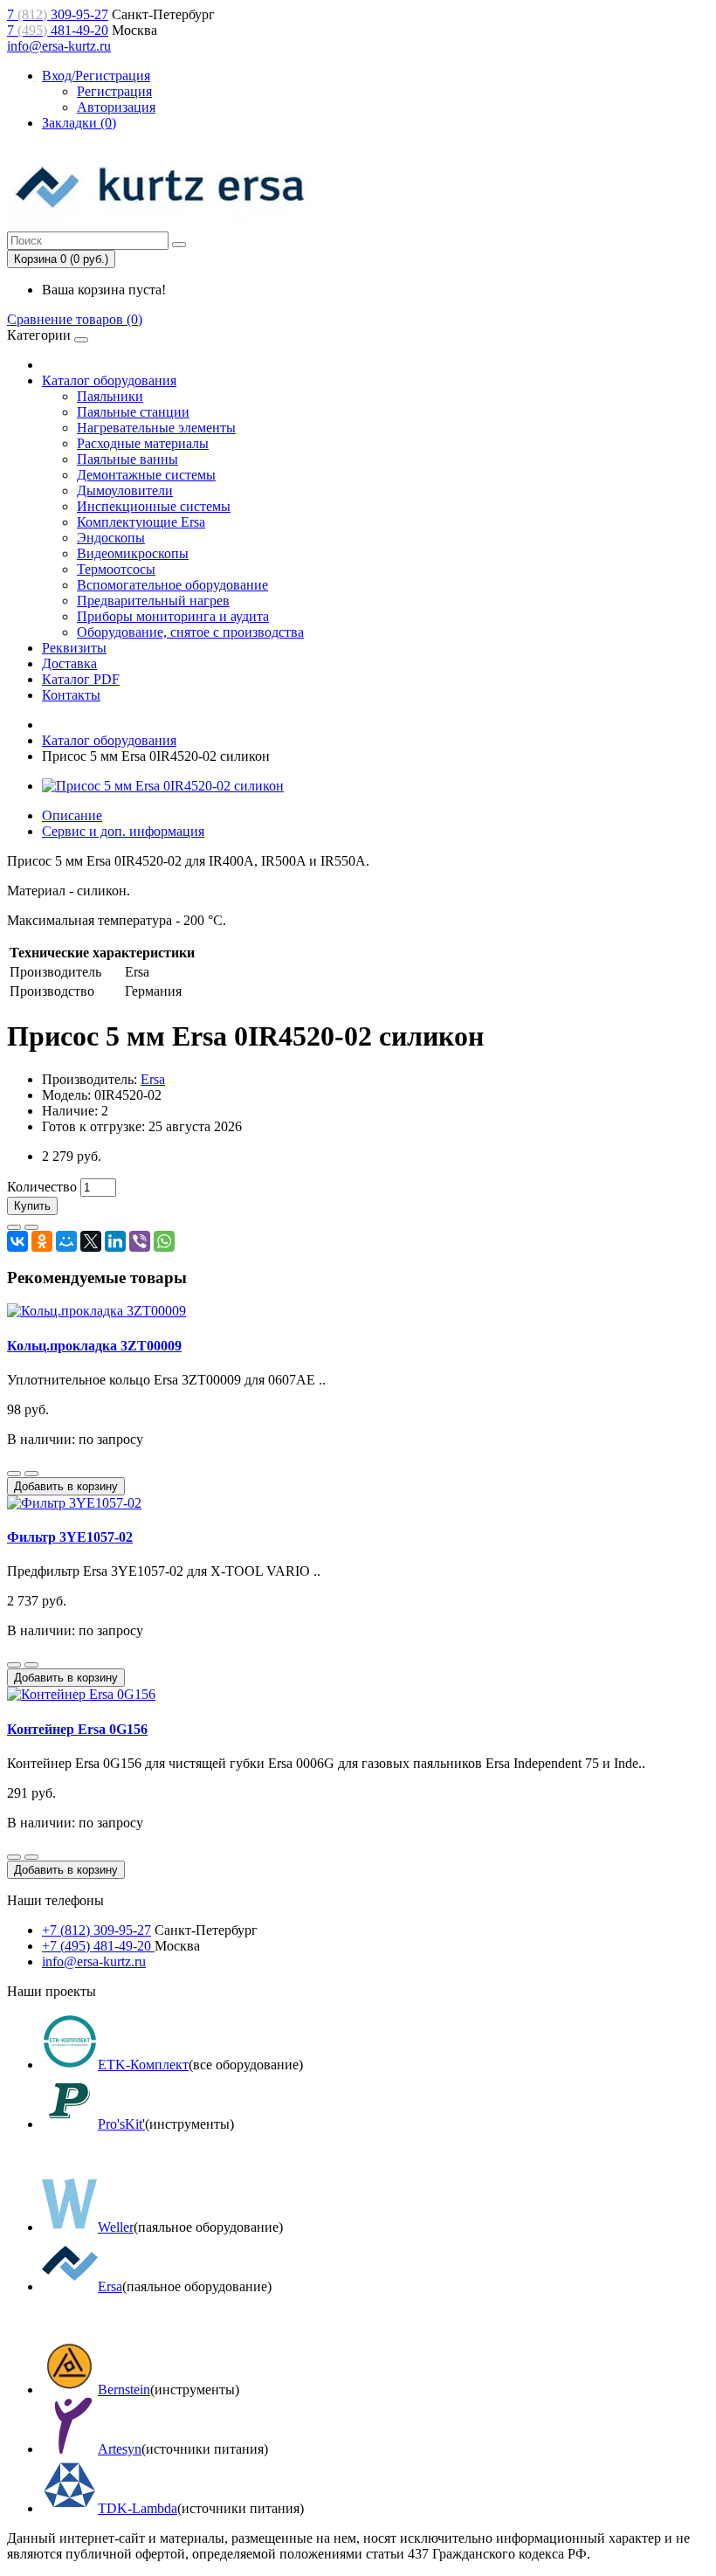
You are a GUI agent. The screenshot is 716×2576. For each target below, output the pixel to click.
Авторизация (116, 107)
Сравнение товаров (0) (75, 319)
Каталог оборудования (109, 380)
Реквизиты (74, 648)
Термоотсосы (116, 569)
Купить (32, 1206)
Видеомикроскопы (133, 553)
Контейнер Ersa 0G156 (77, 1729)
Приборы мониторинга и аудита (173, 616)
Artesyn (120, 2449)
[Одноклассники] (42, 1241)
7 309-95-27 (58, 14)
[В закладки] (14, 1227)
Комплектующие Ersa (141, 522)
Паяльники (110, 396)
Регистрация (114, 91)
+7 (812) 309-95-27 (96, 1930)
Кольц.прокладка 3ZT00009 (94, 1346)
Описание (72, 815)
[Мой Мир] (66, 1241)
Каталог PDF (81, 679)
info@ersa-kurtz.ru (59, 46)
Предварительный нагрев (153, 601)
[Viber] (140, 1241)
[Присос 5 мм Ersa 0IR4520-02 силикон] (163, 786)
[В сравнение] (31, 1227)
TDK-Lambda (138, 2508)
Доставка (69, 663)
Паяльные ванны (127, 459)
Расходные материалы (143, 443)
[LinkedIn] (115, 1241)
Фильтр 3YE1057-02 (70, 1537)
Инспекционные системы (154, 506)
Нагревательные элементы (156, 428)
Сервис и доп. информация (123, 831)
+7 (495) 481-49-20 (98, 1946)
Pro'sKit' (121, 2124)
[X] (91, 1241)
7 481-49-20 (58, 30)
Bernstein (124, 2390)
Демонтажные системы (146, 475)
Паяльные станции (133, 412)
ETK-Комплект (143, 2065)
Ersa (153, 1079)
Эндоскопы (111, 538)
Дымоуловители (125, 490)
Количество (42, 1187)
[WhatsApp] (164, 1241)
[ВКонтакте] (17, 1241)
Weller (116, 2227)
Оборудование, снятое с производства (190, 632)
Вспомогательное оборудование (172, 585)
